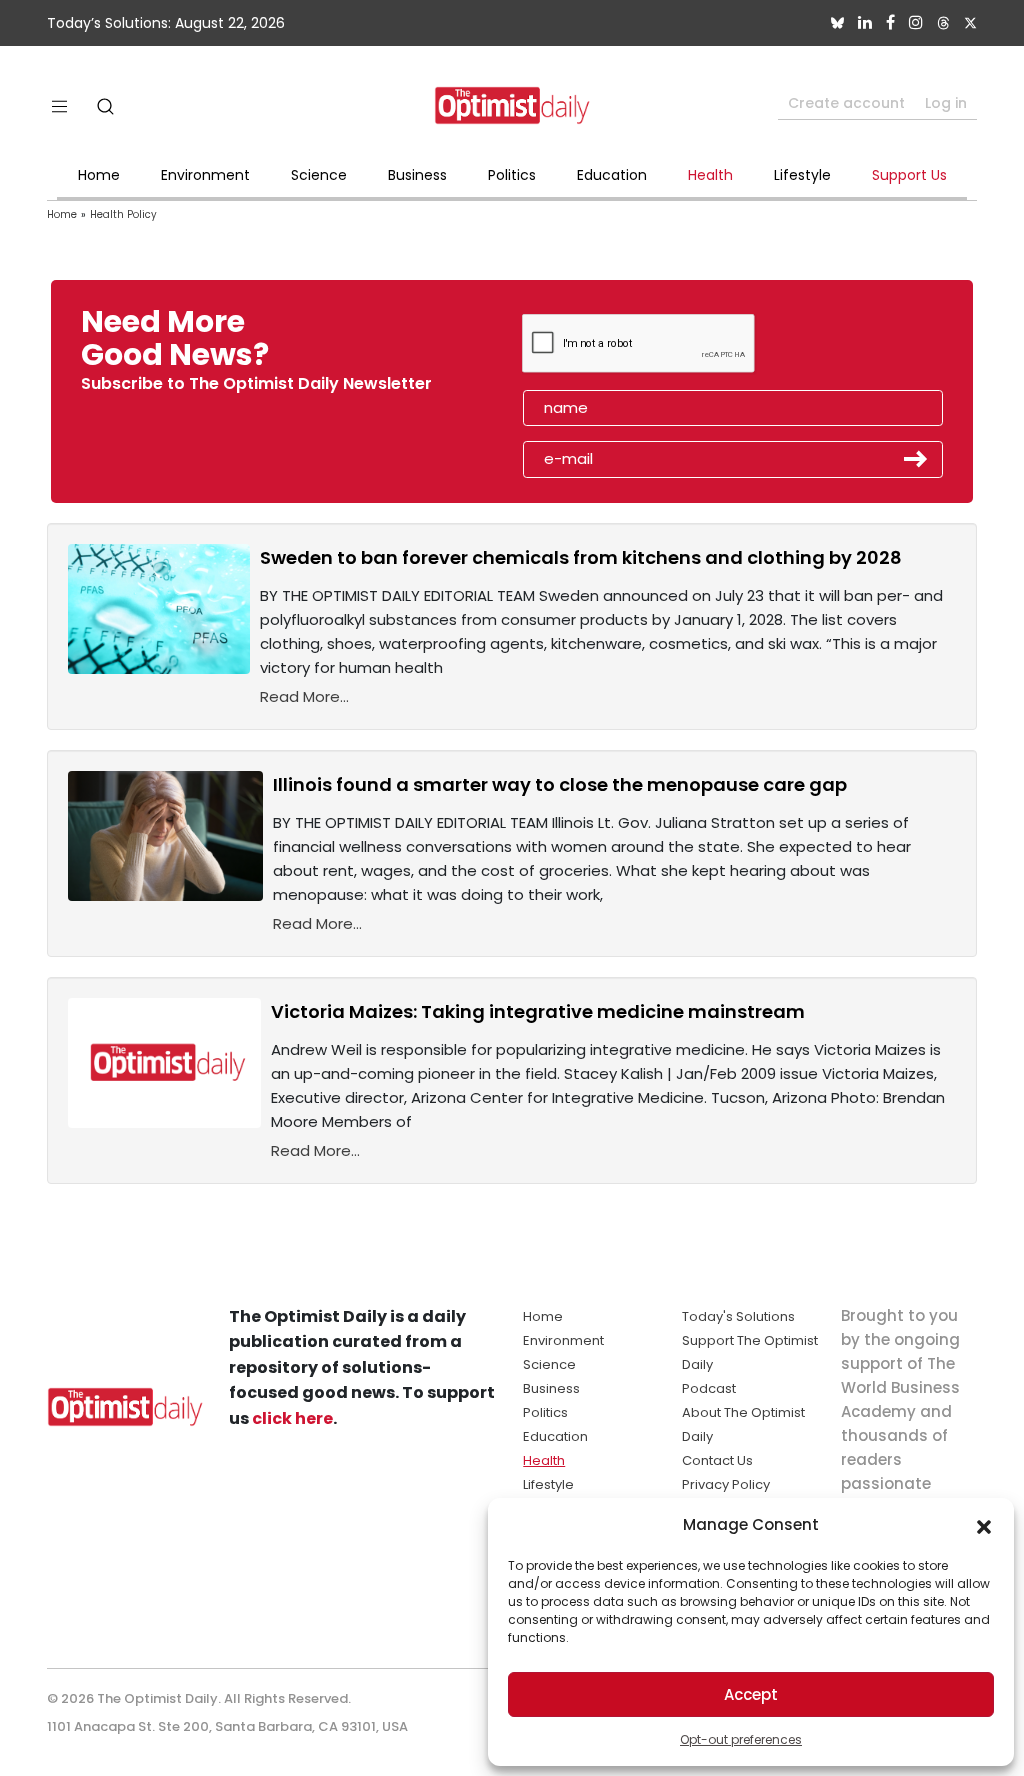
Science (319, 175)
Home (99, 175)
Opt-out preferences (741, 1739)
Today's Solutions (738, 1316)
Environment (205, 175)
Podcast (709, 1388)
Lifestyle (802, 175)
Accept (751, 1694)
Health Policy (123, 214)
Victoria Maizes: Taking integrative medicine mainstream (538, 1011)
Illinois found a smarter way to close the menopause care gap (560, 784)
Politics (512, 175)
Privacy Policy (726, 1484)
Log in (946, 103)
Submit (916, 459)
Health (710, 175)
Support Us (909, 175)
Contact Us (717, 1460)
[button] (984, 1525)
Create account (846, 103)
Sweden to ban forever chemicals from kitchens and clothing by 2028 (581, 557)
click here (292, 1418)
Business (417, 175)
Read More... (304, 696)
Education (612, 175)
